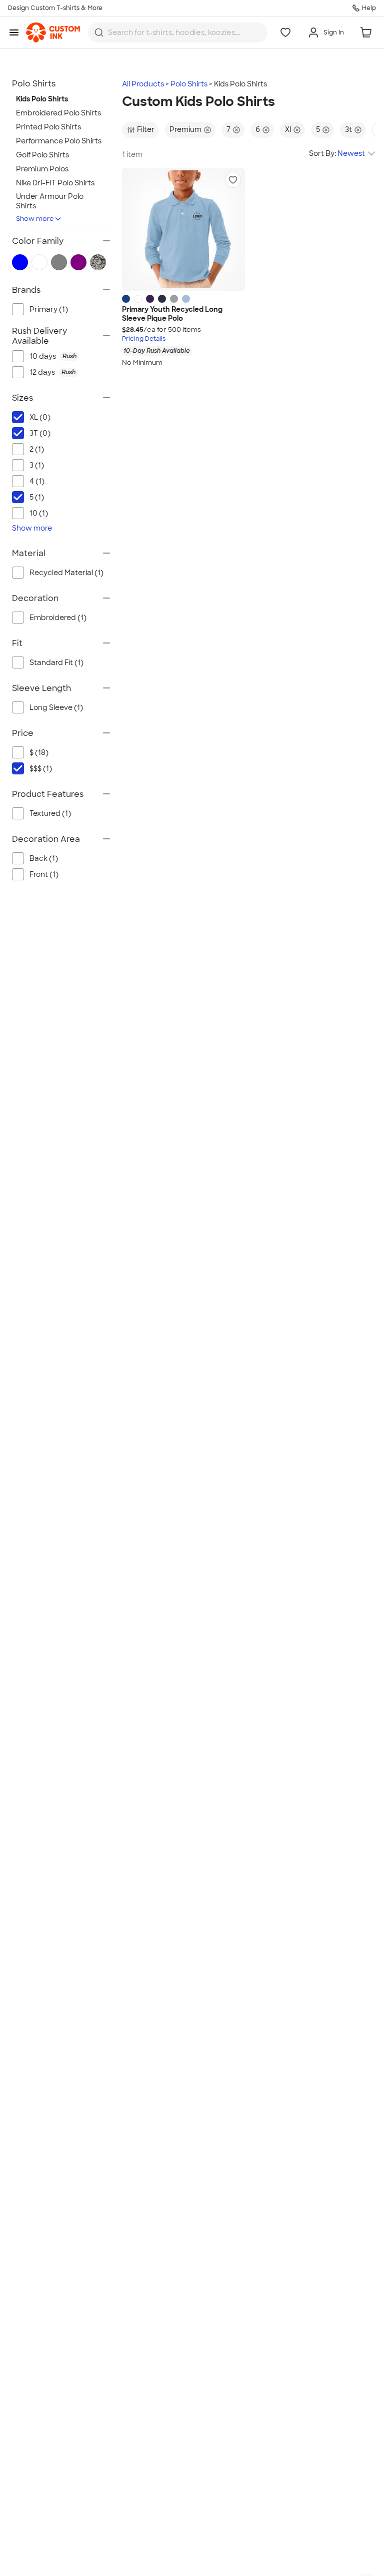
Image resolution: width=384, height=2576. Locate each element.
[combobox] (178, 32)
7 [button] (228, 129)
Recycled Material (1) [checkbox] (66, 573)
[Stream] (186, 299)
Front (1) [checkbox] (44, 874)
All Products (143, 84)
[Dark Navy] (162, 299)
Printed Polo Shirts (48, 127)
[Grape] (150, 299)
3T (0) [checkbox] (40, 433)
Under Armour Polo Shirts (50, 201)
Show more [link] (32, 528)
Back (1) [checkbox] (44, 858)
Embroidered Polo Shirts (58, 113)
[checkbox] (70, 356)
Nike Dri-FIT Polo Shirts (55, 183)
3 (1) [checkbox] (37, 465)
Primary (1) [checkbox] (49, 309)
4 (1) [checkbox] (37, 481)
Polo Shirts (189, 84)
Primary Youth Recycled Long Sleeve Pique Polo (172, 314)
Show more (35, 219)
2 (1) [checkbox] (37, 449)
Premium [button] (185, 129)
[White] (138, 299)
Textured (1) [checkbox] (50, 813)
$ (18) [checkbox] (39, 752)
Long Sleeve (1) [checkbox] (56, 707)
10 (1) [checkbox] (39, 513)
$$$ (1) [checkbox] (41, 768)
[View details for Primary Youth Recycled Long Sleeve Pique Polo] (183, 229)
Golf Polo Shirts (42, 155)
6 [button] (258, 129)
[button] (233, 180)
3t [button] (348, 129)
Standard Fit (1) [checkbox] (56, 662)
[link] (53, 32)
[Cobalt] (126, 299)
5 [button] (318, 129)
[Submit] (99, 32)
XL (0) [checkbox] (40, 417)
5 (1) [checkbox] (37, 497)
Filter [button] (146, 129)
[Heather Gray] (174, 299)
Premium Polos (42, 169)
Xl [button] (288, 129)
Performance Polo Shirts (59, 141)
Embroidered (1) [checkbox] (58, 618)
